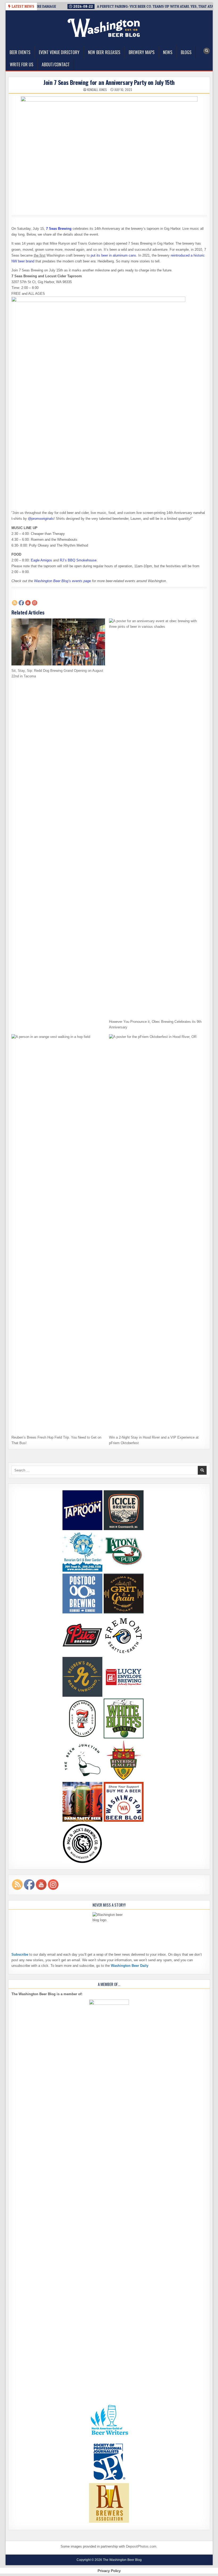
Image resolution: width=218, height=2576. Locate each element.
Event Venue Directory (59, 52)
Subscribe (20, 1954)
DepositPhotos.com (141, 2546)
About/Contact (56, 64)
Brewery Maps (142, 52)
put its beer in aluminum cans (113, 255)
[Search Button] (207, 51)
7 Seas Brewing (59, 229)
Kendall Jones (97, 90)
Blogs (186, 52)
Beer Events (20, 52)
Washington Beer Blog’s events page (62, 581)
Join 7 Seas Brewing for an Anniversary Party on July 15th (109, 82)
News (168, 52)
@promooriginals (41, 519)
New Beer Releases (104, 52)
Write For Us (22, 64)
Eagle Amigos (41, 560)
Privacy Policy (109, 2571)
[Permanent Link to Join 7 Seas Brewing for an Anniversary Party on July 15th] (109, 154)
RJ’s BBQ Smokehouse (78, 560)
